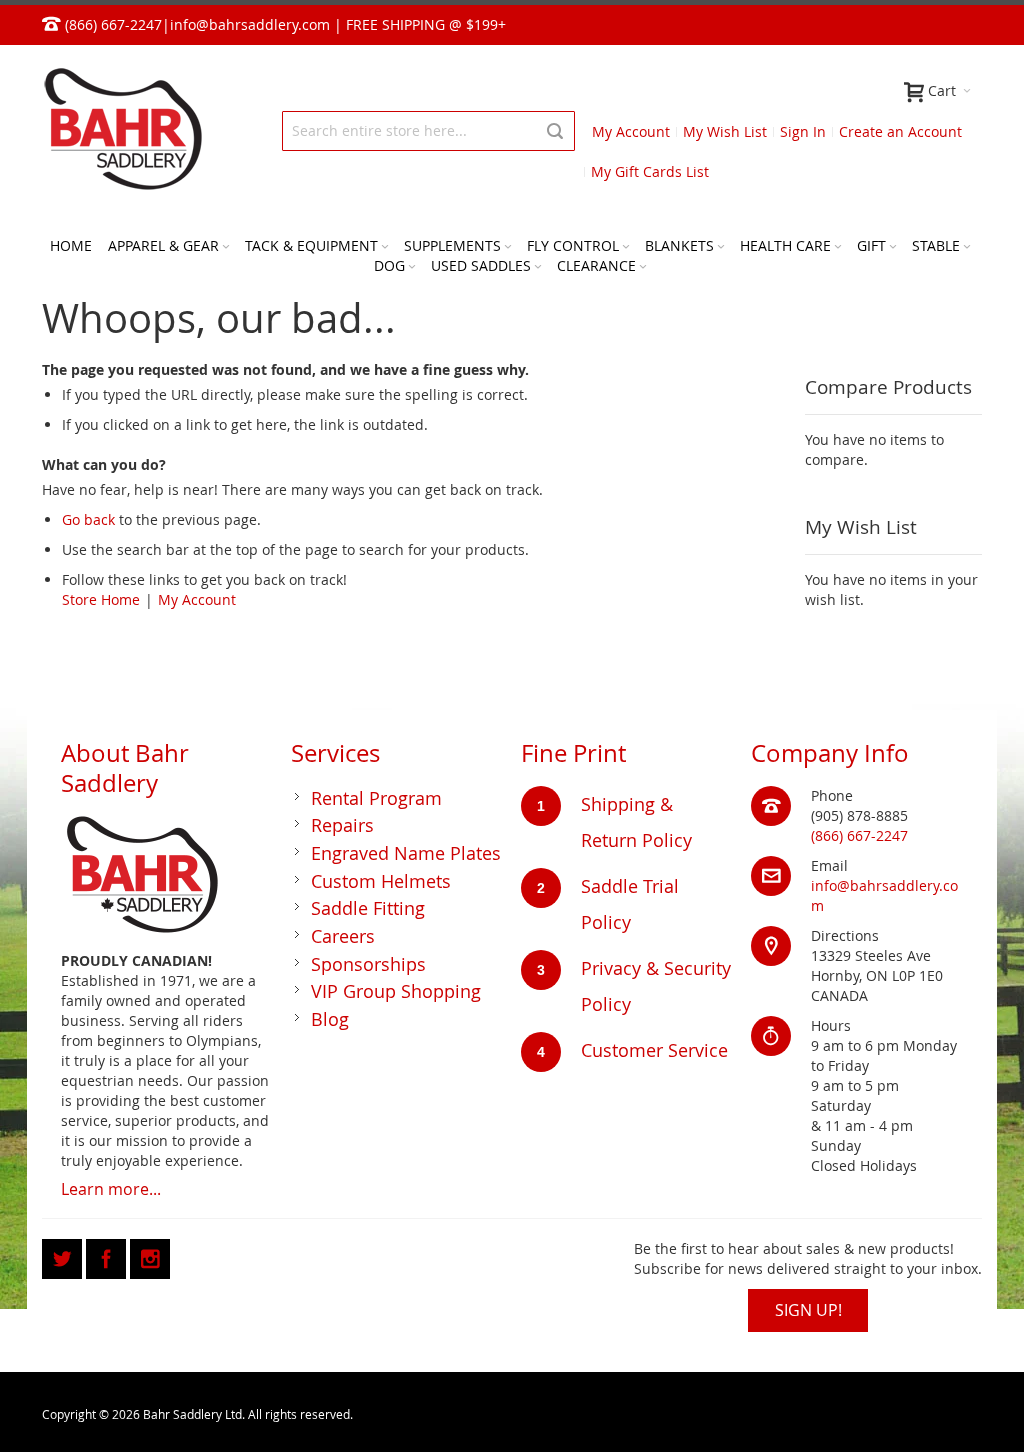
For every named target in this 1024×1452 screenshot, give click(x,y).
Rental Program (376, 798)
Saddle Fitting (368, 908)
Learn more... (111, 1189)
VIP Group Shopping (396, 991)
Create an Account (900, 131)
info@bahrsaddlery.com (250, 24)
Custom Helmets (381, 881)
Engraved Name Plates (406, 853)
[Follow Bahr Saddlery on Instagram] (150, 1255)
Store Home (101, 599)
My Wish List (725, 131)
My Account (631, 131)
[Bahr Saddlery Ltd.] (122, 130)
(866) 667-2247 (859, 835)
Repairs (342, 825)
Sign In (803, 131)
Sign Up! (808, 1310)
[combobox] (428, 131)
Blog (330, 1019)
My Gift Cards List (650, 171)
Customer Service (654, 1050)
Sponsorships (368, 964)
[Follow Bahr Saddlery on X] (64, 1255)
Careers (343, 936)
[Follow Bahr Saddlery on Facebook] (108, 1255)
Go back (88, 519)
